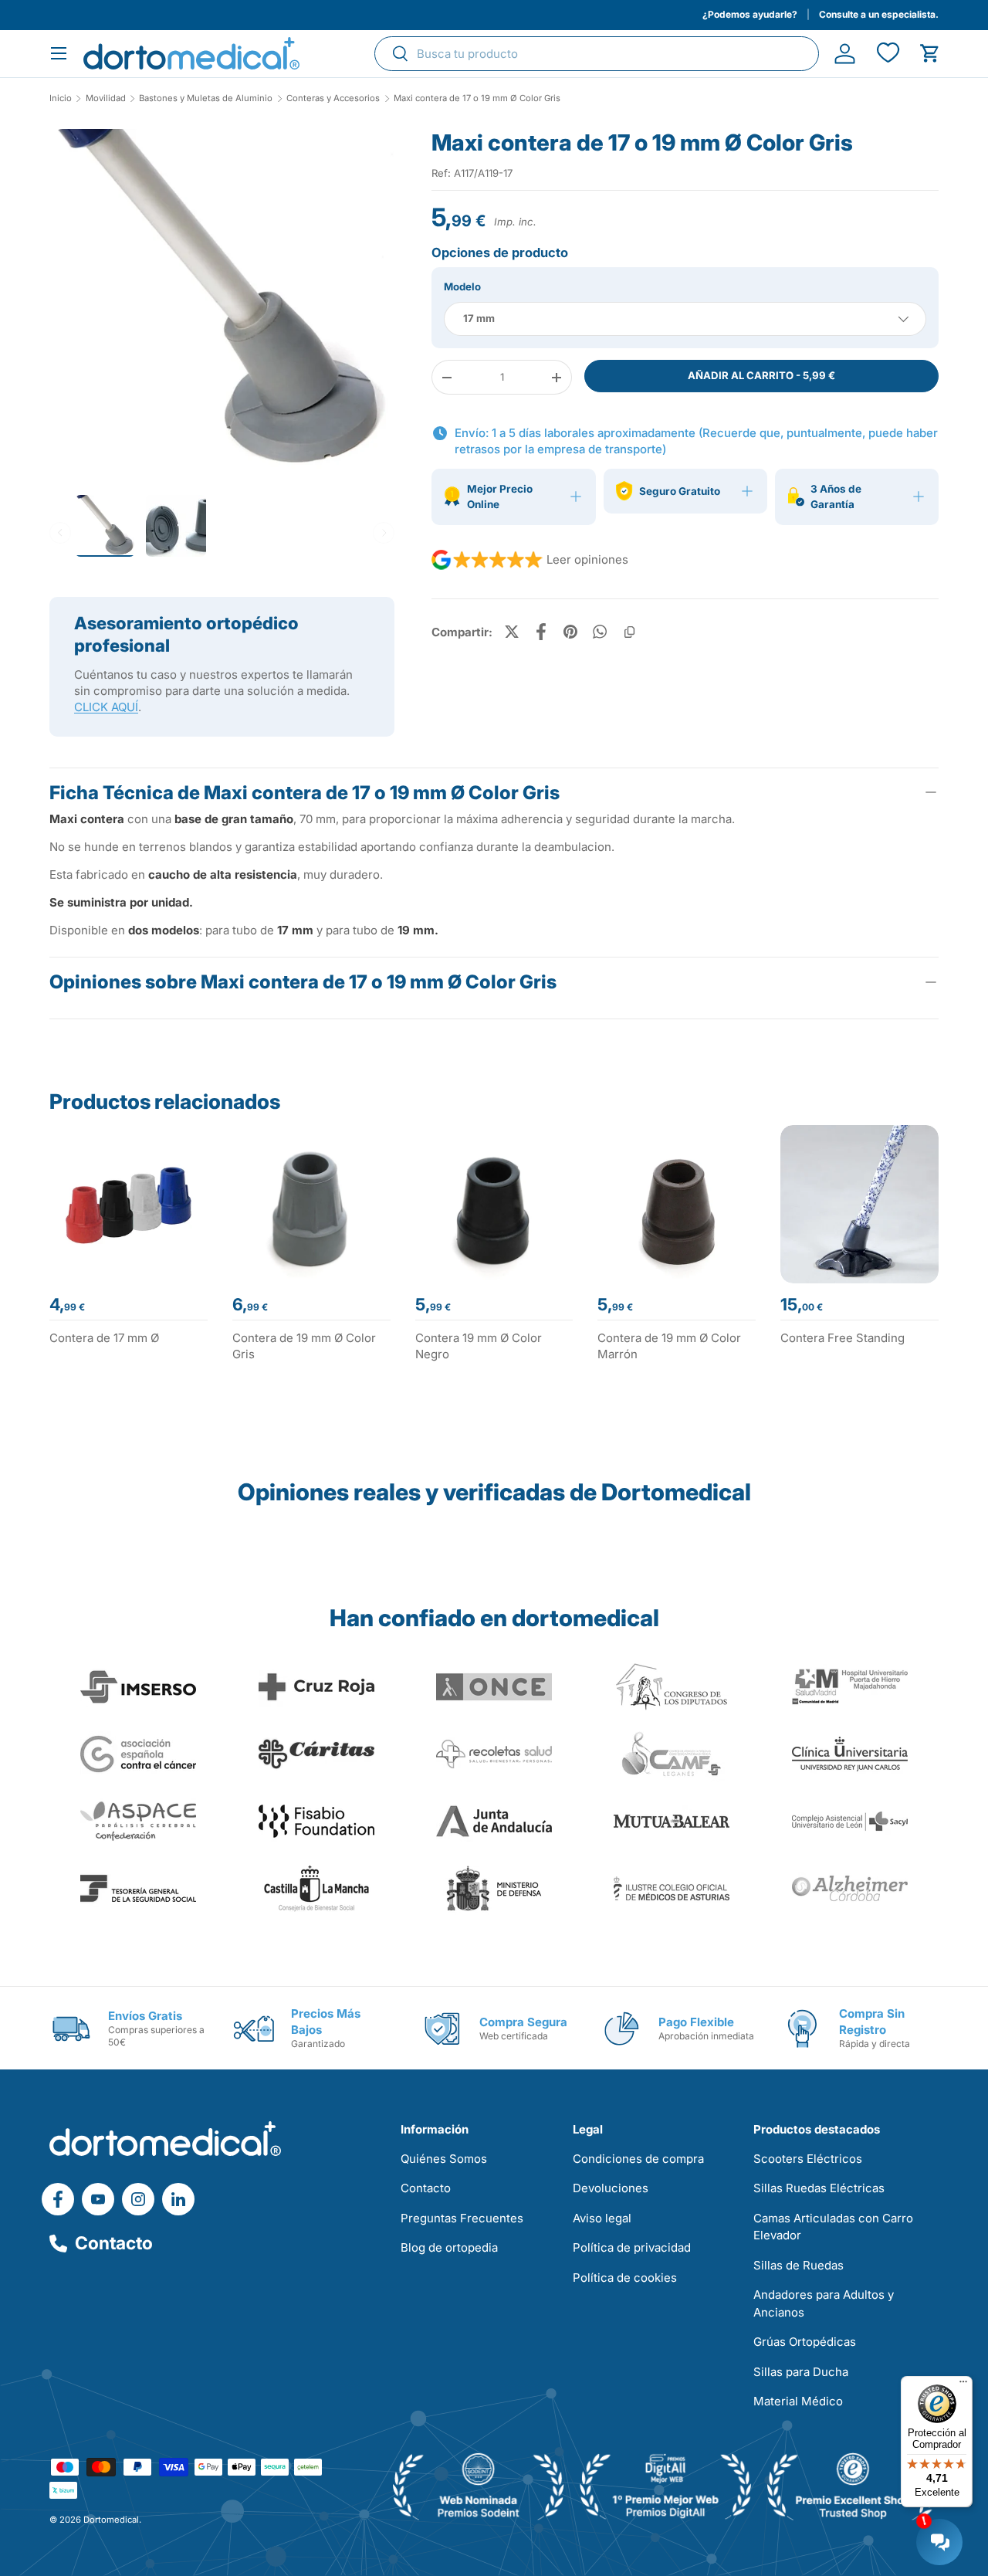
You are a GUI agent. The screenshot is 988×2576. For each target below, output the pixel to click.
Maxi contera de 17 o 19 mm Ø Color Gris (477, 98)
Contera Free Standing (843, 1338)
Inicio (61, 98)
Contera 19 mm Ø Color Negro (479, 1346)
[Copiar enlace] (629, 632)
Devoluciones (611, 2188)
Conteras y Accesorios (333, 98)
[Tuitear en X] (512, 632)
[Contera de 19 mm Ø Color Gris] (311, 1204)
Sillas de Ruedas (799, 2265)
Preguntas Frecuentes (462, 2218)
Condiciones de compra (638, 2159)
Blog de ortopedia (449, 2247)
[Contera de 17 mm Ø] (129, 1204)
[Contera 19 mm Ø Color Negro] (494, 1204)
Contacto (114, 2243)
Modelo (462, 286)
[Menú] (963, 2385)
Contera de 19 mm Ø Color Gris (304, 1346)
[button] (930, 54)
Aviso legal (602, 2218)
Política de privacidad (632, 2247)
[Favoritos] (887, 54)
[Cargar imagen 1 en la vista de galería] (222, 301)
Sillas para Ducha (801, 2372)
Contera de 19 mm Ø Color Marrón (669, 1346)
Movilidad (106, 98)
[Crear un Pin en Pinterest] (570, 632)
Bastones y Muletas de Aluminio (206, 98)
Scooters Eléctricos (808, 2159)
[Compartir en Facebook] (541, 632)
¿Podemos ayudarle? (750, 14)
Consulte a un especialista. (879, 14)
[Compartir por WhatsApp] (600, 632)
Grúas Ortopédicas (805, 2342)
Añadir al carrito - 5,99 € (761, 375)
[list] (222, 307)
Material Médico (798, 2401)
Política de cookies (625, 2278)
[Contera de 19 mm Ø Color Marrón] (677, 1204)
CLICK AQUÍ (106, 707)
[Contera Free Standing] (859, 1204)
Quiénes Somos (444, 2159)
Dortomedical (111, 2520)
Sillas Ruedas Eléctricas (819, 2188)
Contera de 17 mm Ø (104, 1338)
